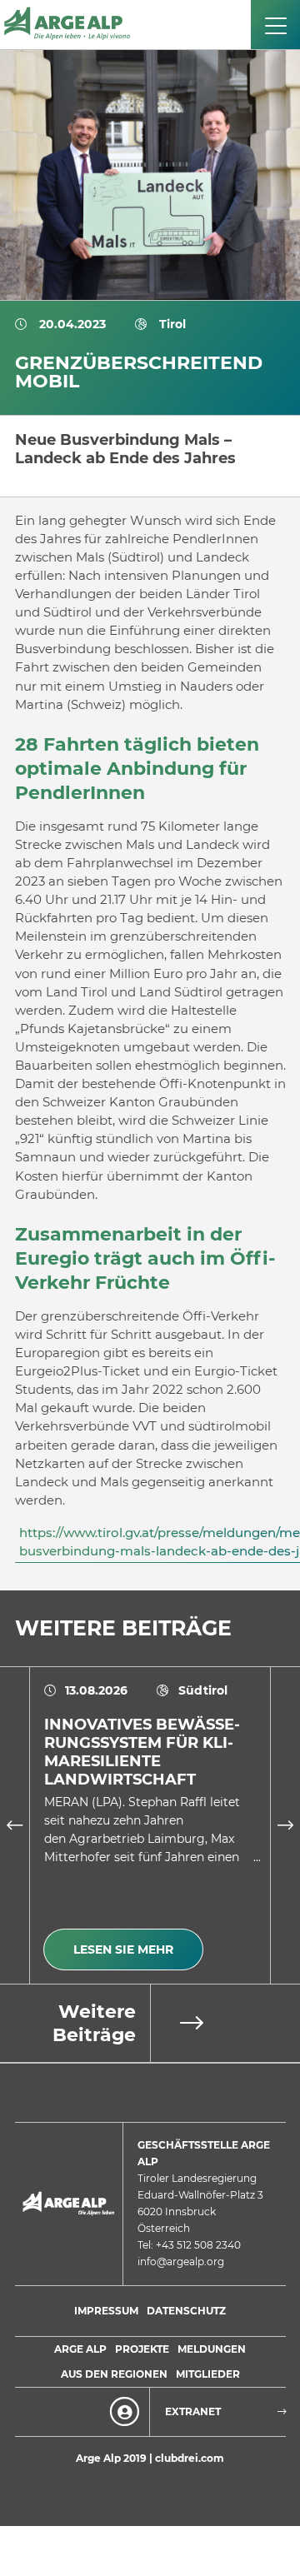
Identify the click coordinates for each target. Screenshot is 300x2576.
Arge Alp (80, 2349)
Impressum (106, 2311)
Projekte (142, 2349)
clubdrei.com (190, 2458)
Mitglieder (208, 2374)
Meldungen (212, 2349)
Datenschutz (186, 2311)
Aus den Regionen (114, 2374)
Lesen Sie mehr (123, 1949)
